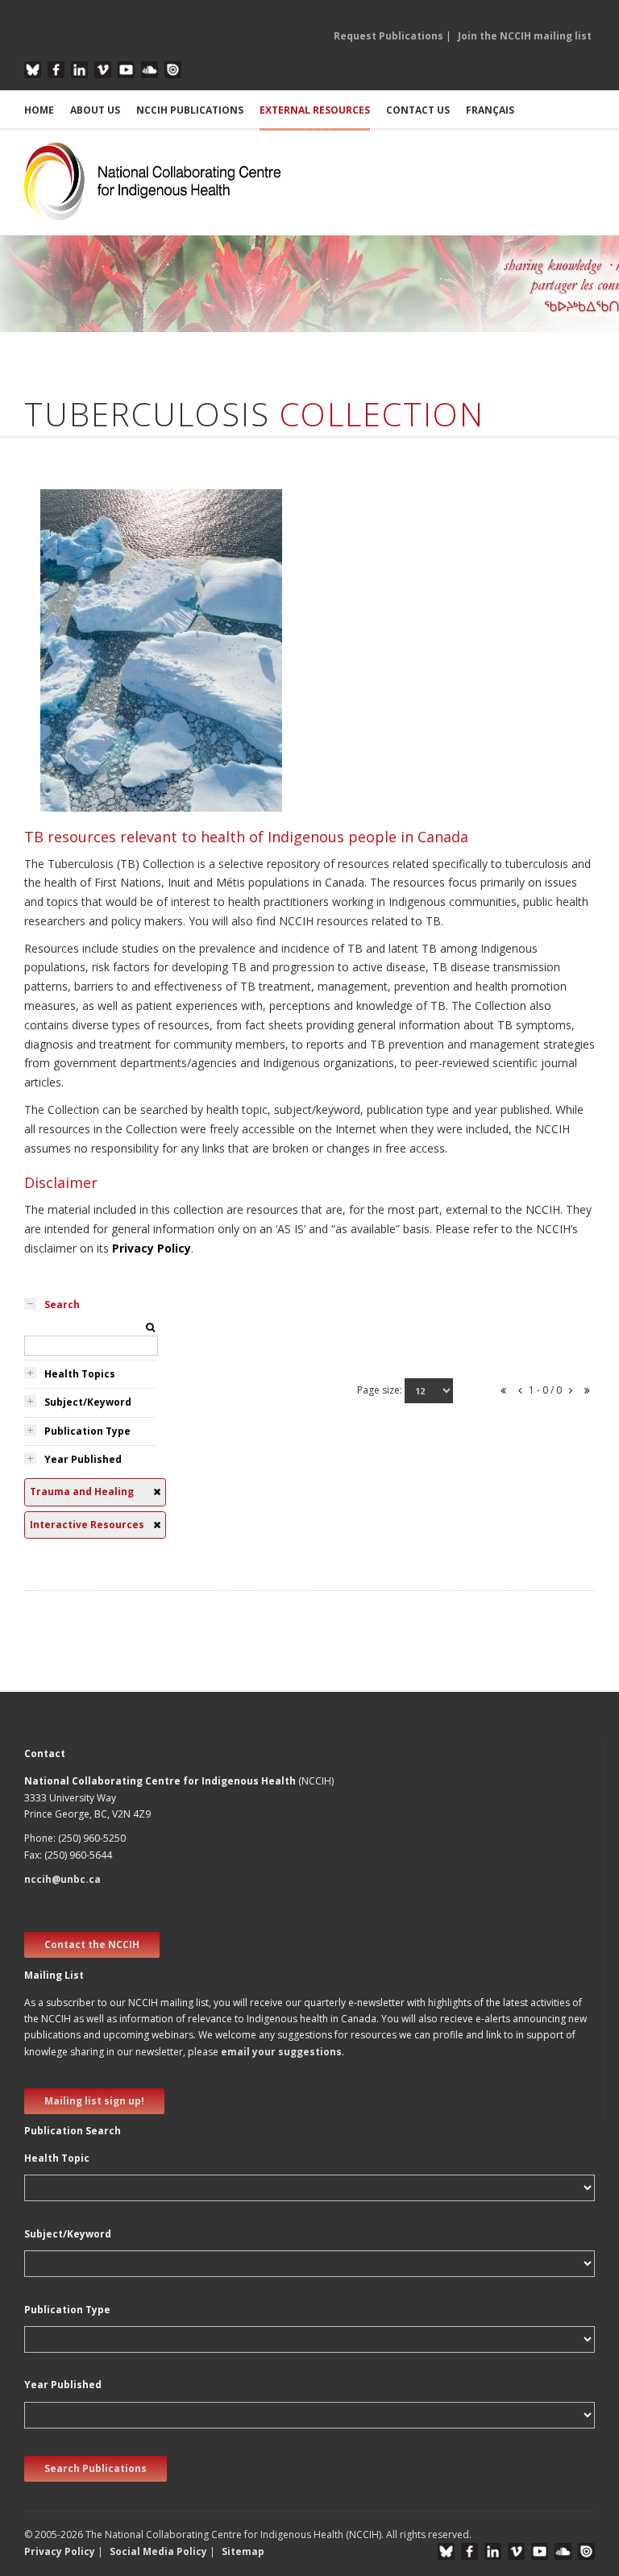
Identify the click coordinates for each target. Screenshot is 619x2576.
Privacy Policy (152, 1248)
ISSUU (173, 70)
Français (490, 110)
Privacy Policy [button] (60, 2551)
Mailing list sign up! (94, 2101)
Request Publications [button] (388, 36)
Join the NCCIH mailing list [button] (525, 36)
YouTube (126, 70)
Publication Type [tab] (87, 1431)
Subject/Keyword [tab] (88, 1402)
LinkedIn (79, 70)
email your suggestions (281, 2052)
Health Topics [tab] (80, 1374)
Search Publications (96, 2468)
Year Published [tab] (83, 1459)
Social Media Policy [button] (158, 2551)
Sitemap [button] (243, 2551)
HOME (39, 110)
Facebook (56, 70)
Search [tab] (62, 1305)
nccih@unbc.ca (62, 1879)
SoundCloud (150, 70)
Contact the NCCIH (92, 1944)
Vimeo (103, 70)
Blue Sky (33, 70)
